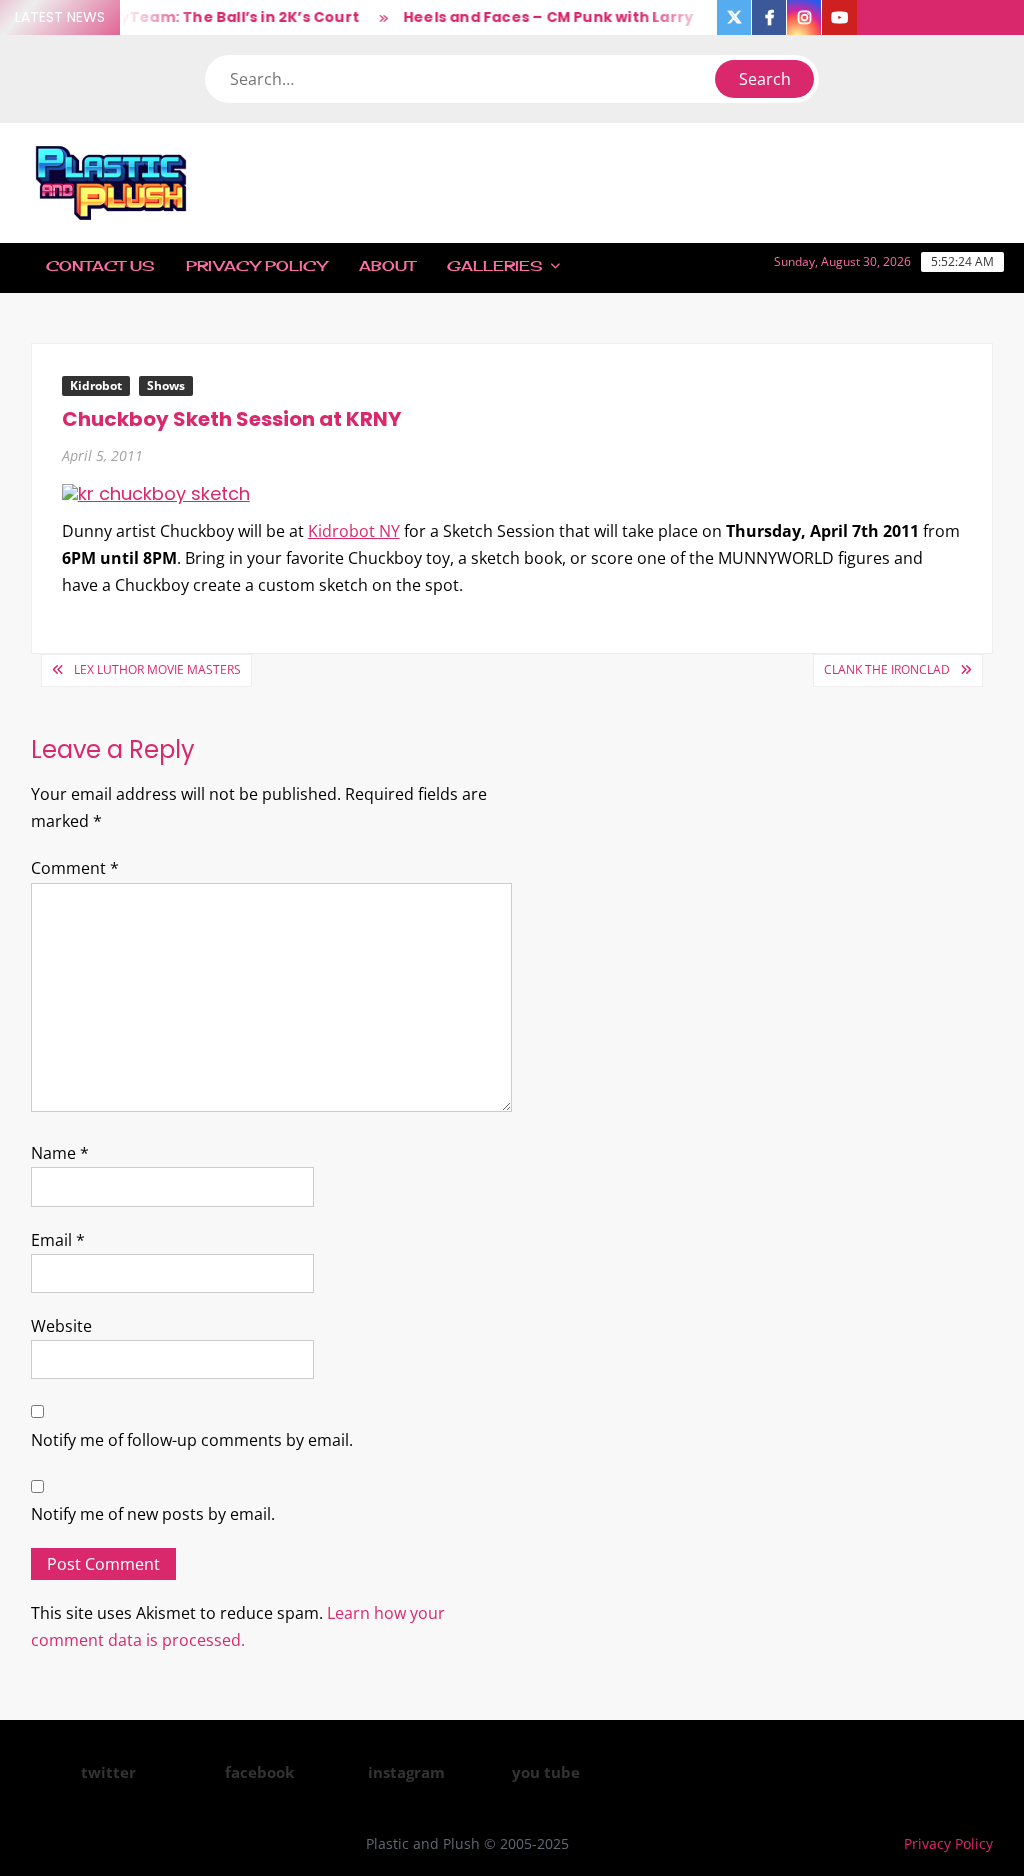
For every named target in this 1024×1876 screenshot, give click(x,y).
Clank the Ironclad (887, 669)
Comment (75, 868)
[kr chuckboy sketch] (156, 492)
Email (58, 1240)
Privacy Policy (256, 265)
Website (61, 1326)
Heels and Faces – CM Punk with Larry (536, 17)
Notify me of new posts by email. (153, 1514)
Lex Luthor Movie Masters (157, 669)
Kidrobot (96, 385)
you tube (546, 1772)
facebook (259, 1772)
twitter (108, 1772)
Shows (166, 385)
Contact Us (100, 265)
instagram (406, 1772)
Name (60, 1153)
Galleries (494, 265)
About (387, 265)
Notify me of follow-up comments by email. (192, 1440)
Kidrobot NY (354, 531)
